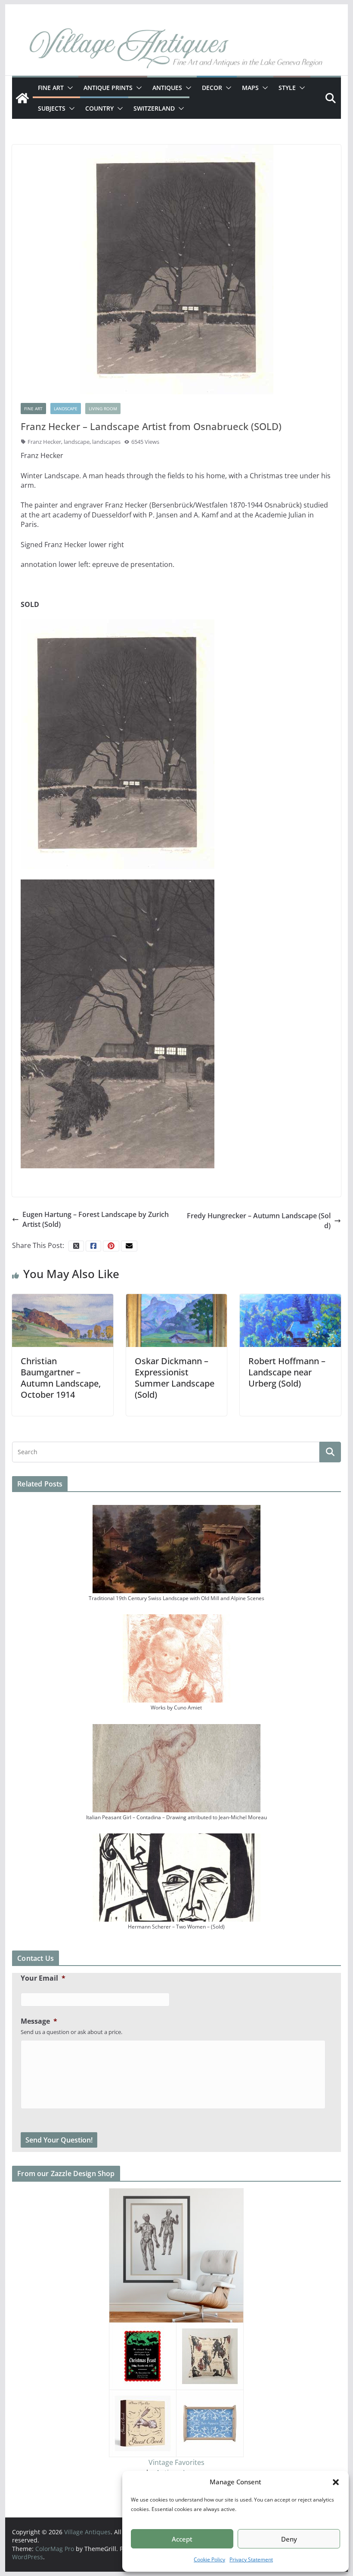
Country (99, 108)
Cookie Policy (209, 2559)
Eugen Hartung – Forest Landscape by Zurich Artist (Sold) (96, 1219)
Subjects (52, 108)
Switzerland (154, 108)
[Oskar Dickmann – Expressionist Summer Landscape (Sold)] (176, 1320)
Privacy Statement (251, 2559)
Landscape (66, 409)
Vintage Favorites (176, 2462)
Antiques (167, 88)
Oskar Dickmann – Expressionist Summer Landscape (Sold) (175, 1378)
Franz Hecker (44, 442)
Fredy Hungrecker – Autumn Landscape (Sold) (259, 1220)
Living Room (103, 409)
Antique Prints (108, 88)
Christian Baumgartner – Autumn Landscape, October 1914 (61, 1378)
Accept (182, 2539)
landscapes (106, 442)
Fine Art (51, 88)
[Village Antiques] (176, 50)
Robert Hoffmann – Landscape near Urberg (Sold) (287, 1372)
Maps (250, 88)
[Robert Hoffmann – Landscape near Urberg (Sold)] (290, 1320)
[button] (336, 2482)
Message (39, 2021)
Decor (212, 88)
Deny (289, 2539)
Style (287, 88)
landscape (77, 442)
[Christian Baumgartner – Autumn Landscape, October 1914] (62, 1320)
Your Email (43, 1978)
